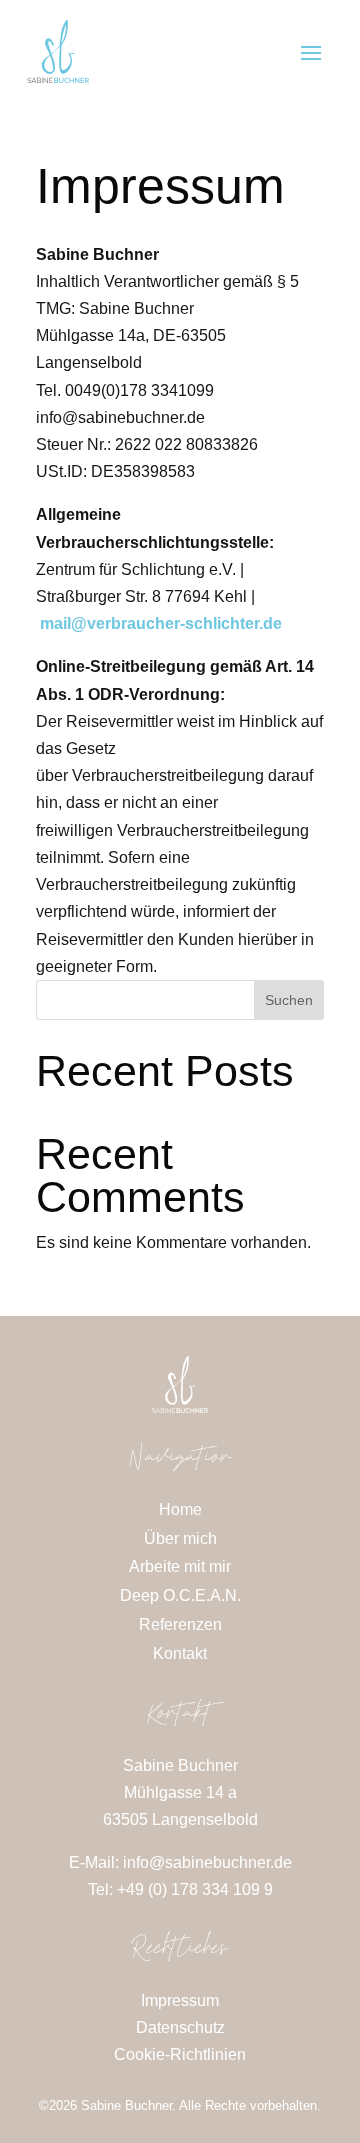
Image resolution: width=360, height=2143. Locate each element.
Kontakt (180, 1653)
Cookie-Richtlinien (180, 2054)
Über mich (180, 1538)
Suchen (289, 1000)
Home (180, 1509)
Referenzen (180, 1624)
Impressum (180, 2000)
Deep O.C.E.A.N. (180, 1595)
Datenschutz (180, 2027)
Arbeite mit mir (180, 1566)
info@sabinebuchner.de (207, 1862)
